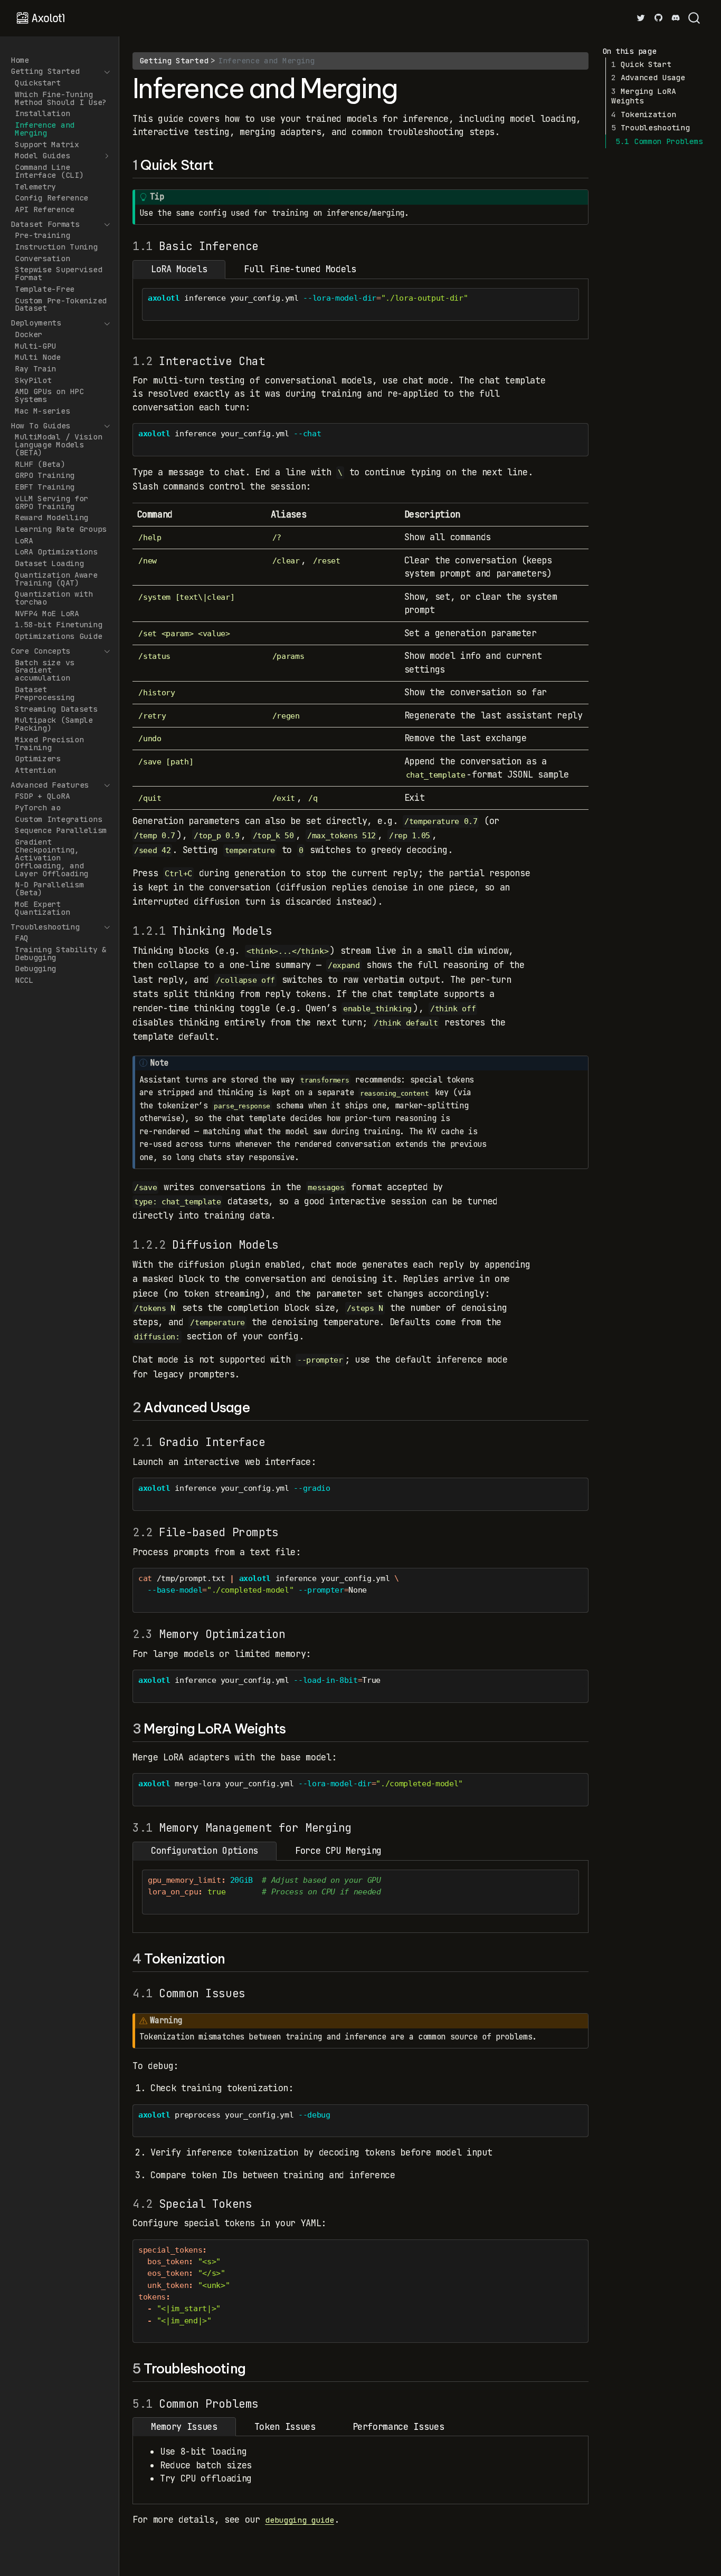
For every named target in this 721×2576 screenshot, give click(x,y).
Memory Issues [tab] (184, 2427)
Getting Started (174, 60)
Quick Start (641, 64)
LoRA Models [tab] (179, 269)
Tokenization (643, 114)
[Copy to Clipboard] (573, 291)
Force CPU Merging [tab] (338, 1851)
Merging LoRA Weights (643, 96)
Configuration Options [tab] (205, 1851)
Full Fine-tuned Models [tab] (300, 269)
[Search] (694, 18)
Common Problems (659, 141)
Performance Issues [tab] (399, 2427)
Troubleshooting (650, 127)
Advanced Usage (648, 77)
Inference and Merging (266, 60)
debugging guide (300, 2520)
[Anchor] (222, 164)
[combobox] (695, 18)
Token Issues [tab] (285, 2427)
